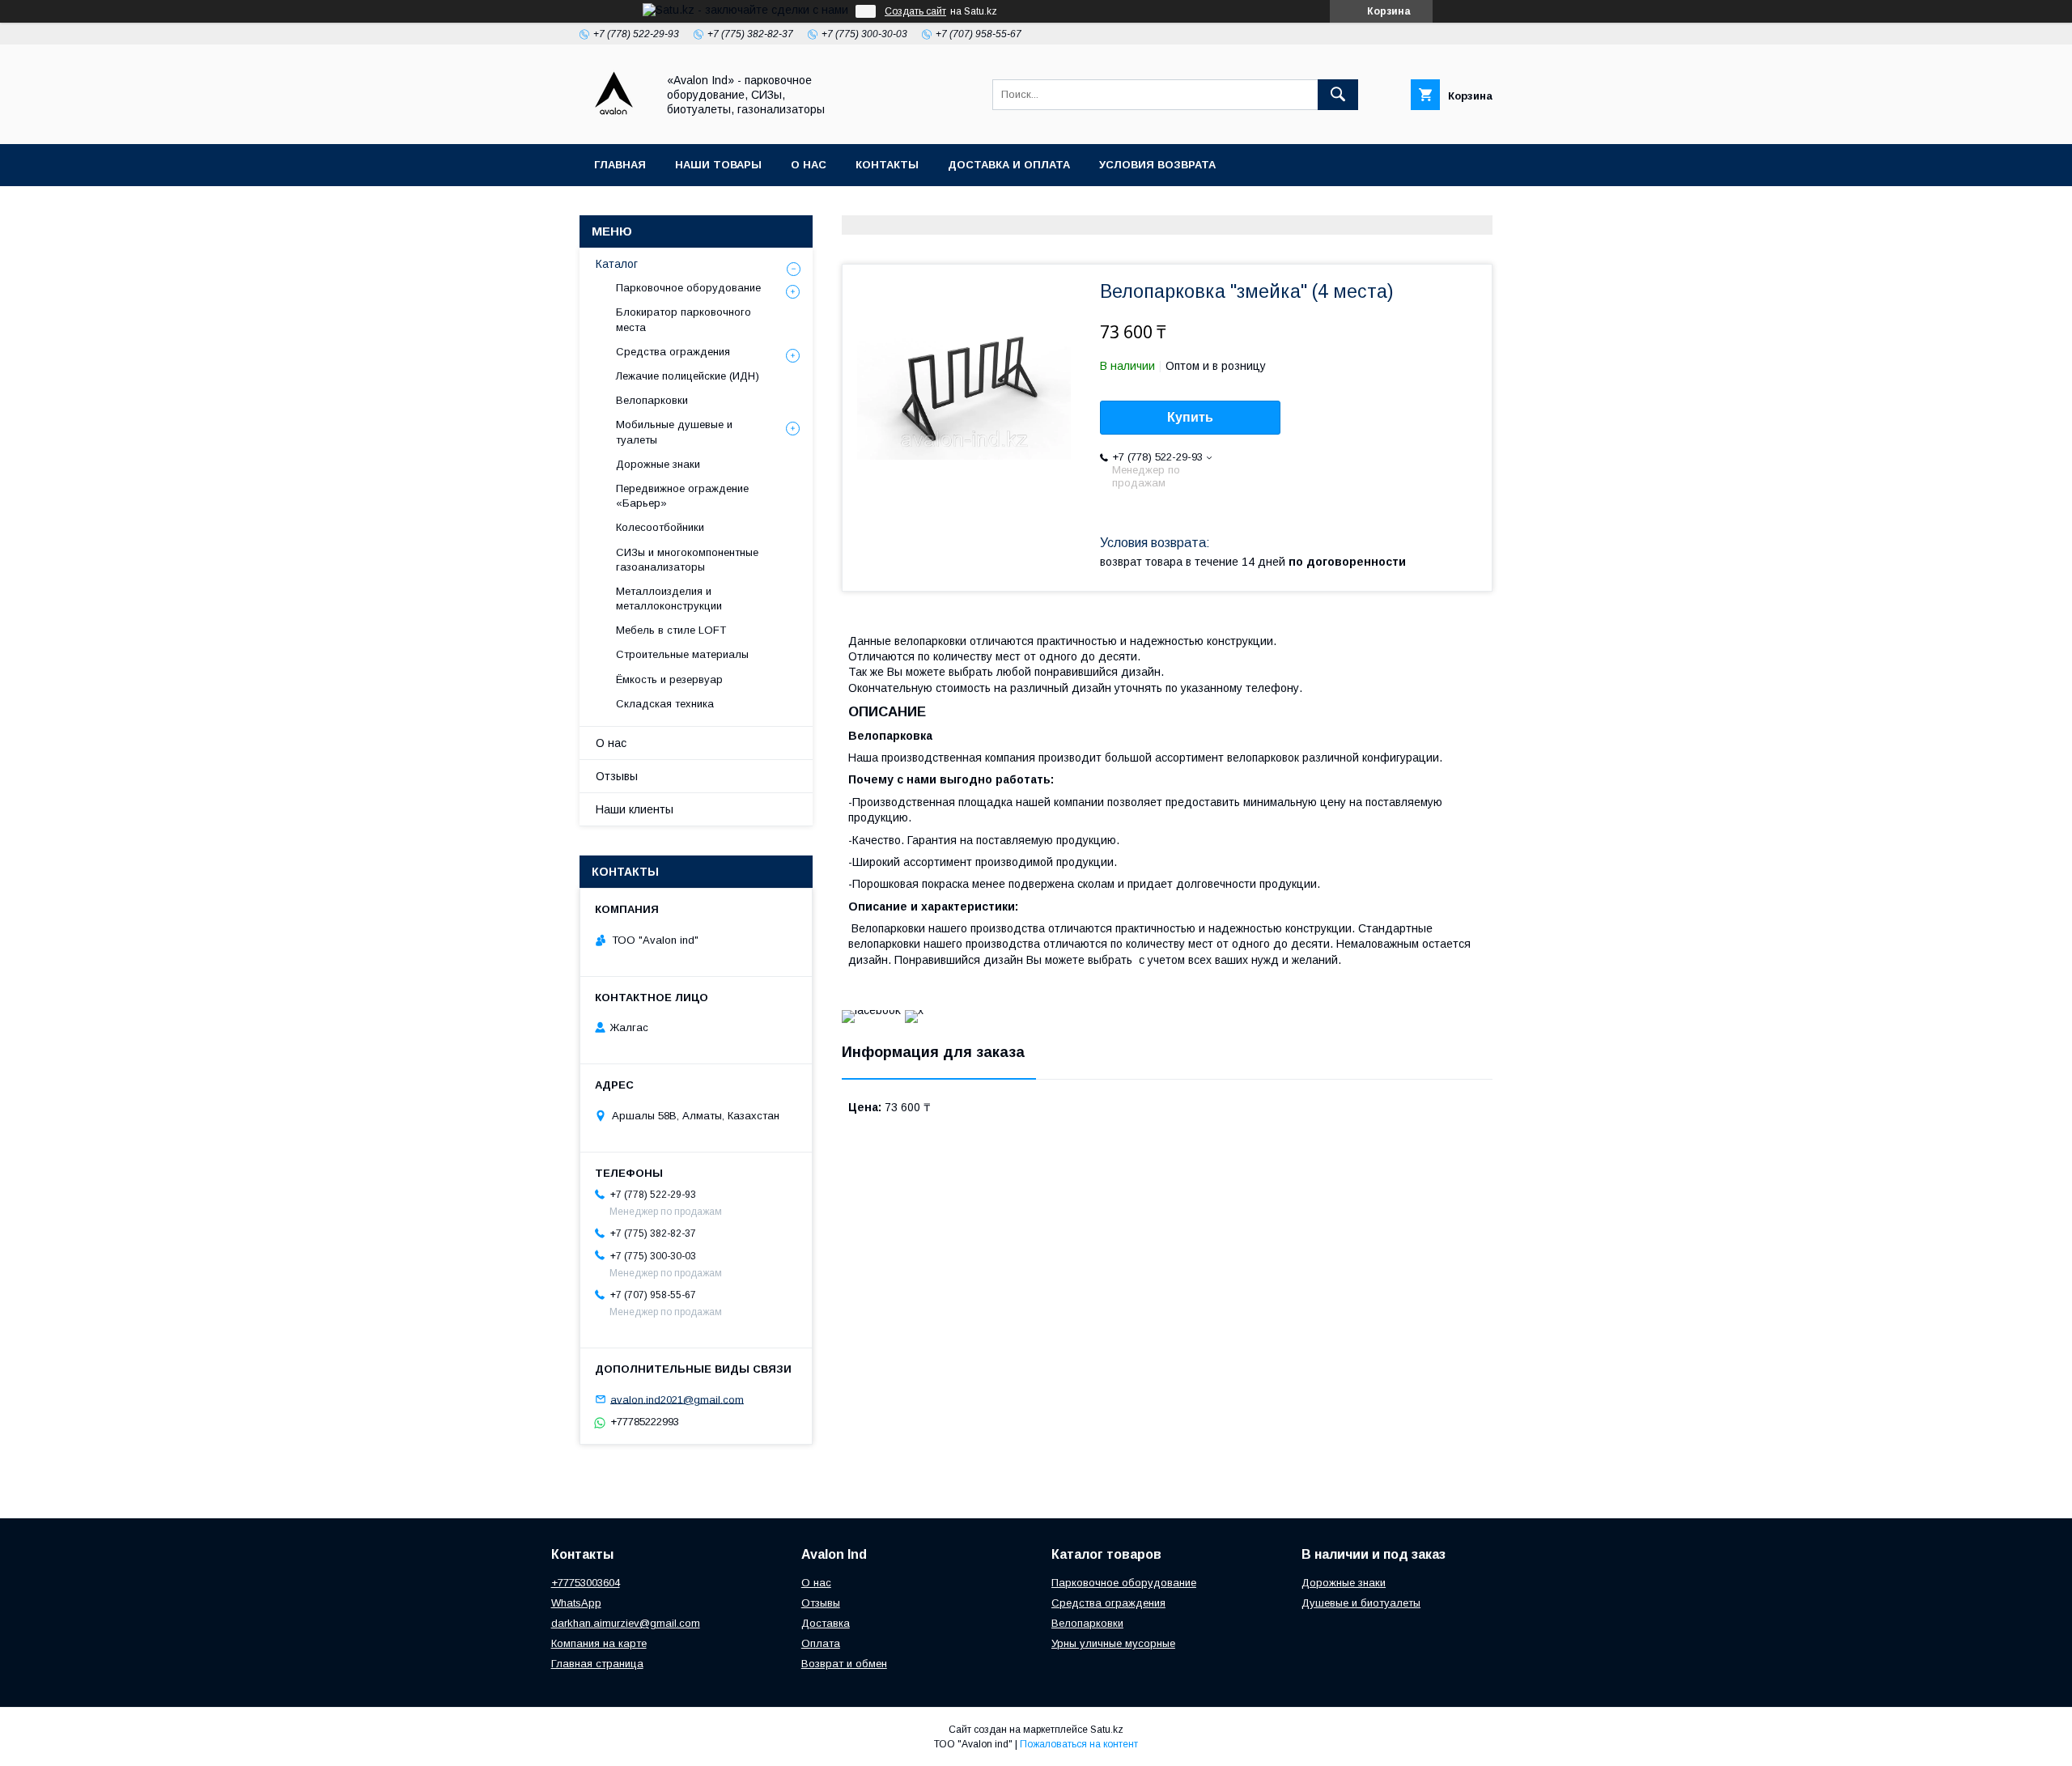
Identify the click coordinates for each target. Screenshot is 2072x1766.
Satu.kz (1107, 1730)
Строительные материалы (682, 654)
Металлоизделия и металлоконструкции (669, 599)
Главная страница (597, 1664)
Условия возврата (1157, 165)
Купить (1190, 417)
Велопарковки (652, 400)
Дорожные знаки (658, 464)
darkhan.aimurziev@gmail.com (626, 1623)
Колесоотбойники (660, 527)
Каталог (617, 264)
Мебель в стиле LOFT (671, 630)
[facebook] (871, 1010)
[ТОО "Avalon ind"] (614, 123)
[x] (914, 1010)
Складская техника (665, 704)
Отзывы (617, 776)
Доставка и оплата (1009, 165)
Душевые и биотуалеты (1361, 1603)
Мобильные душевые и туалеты (674, 432)
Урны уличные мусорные (1113, 1643)
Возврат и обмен (844, 1664)
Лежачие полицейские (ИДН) (688, 376)
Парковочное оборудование (688, 288)
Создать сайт (915, 11)
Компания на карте (599, 1643)
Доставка (826, 1623)
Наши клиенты (635, 809)
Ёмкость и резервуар (669, 679)
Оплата (821, 1643)
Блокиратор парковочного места (684, 319)
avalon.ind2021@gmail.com (677, 1399)
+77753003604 (586, 1583)
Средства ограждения (673, 352)
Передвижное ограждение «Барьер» (682, 496)
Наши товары (718, 165)
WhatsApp (576, 1603)
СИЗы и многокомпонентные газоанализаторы (687, 560)
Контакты (887, 165)
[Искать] (1338, 95)
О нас (809, 165)
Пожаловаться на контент (1079, 1744)
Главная (620, 165)
